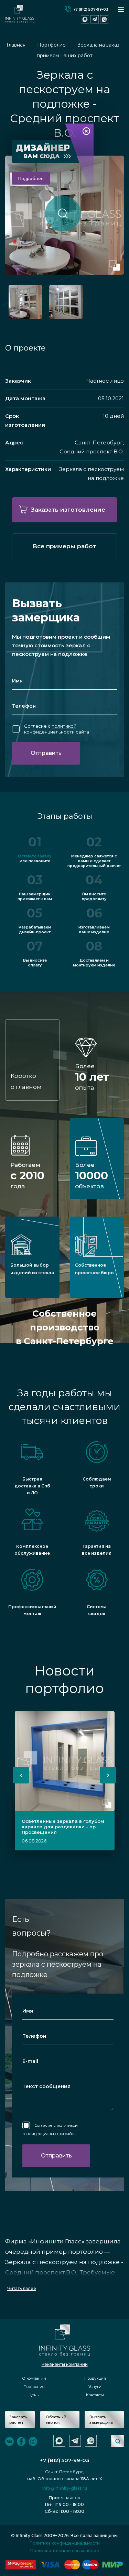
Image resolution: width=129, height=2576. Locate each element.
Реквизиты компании (65, 2364)
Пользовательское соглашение (65, 2551)
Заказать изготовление (68, 510)
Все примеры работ (64, 546)
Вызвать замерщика (101, 2420)
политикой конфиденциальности (50, 729)
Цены (34, 2395)
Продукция (95, 2378)
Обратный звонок (56, 2420)
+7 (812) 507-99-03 (91, 9)
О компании (34, 2378)
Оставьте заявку (35, 856)
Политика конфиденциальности (65, 2543)
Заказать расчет (18, 2420)
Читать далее (22, 2288)
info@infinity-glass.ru (65, 2488)
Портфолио (34, 2387)
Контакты (95, 2395)
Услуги (95, 2387)
